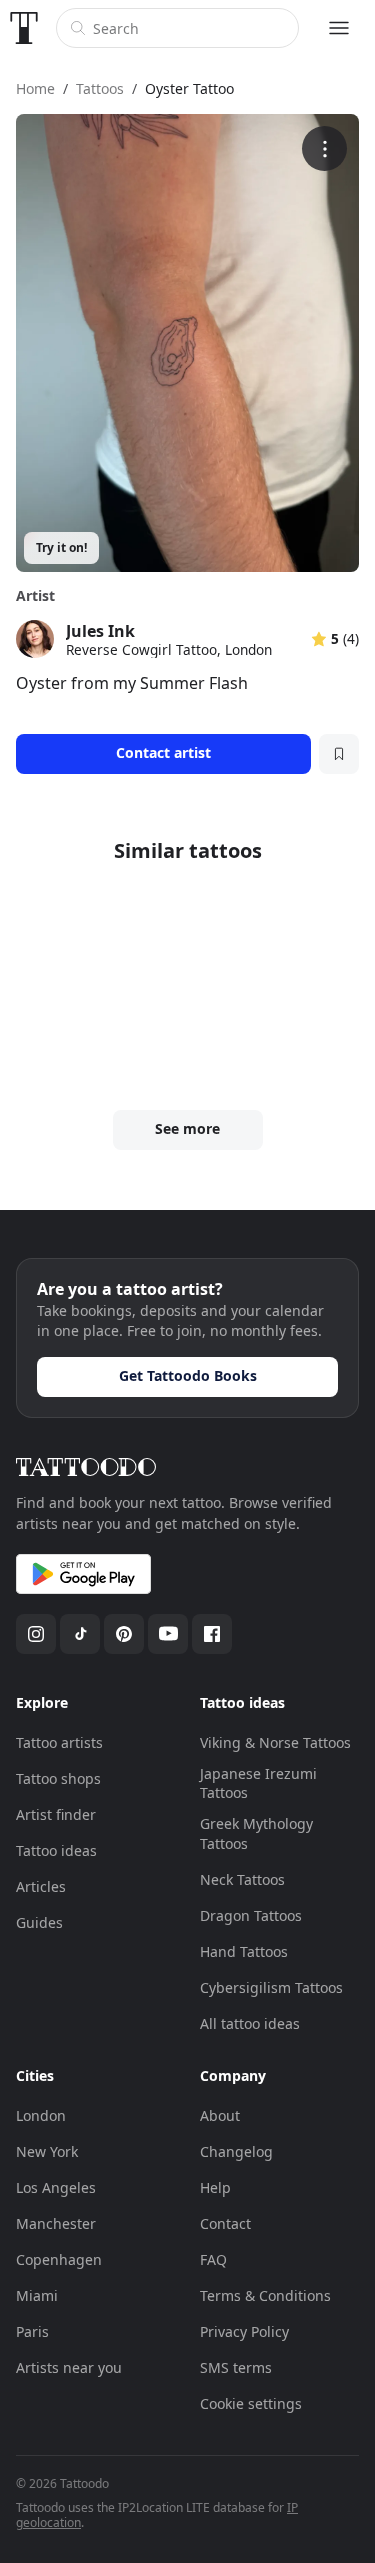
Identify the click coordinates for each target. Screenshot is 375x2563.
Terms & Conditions (265, 2295)
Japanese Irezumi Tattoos (258, 1783)
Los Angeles (56, 2187)
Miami (37, 2295)
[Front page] (24, 28)
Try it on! (61, 547)
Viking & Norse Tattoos (275, 1742)
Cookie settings (251, 2403)
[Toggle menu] (339, 28)
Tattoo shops (58, 1778)
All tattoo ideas (250, 2023)
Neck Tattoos (242, 1879)
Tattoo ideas (56, 1850)
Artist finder (56, 1814)
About (220, 2115)
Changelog (236, 2151)
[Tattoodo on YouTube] (168, 1634)
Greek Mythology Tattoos (256, 1833)
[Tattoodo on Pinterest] (124, 1634)
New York (47, 2151)
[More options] (324, 148)
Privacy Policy (244, 2331)
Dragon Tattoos (251, 1915)
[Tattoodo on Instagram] (36, 1634)
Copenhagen (59, 2259)
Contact (225, 2223)
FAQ (213, 2259)
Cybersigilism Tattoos (271, 1987)
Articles (41, 1886)
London (41, 2115)
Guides (39, 1922)
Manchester (56, 2223)
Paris (32, 2331)
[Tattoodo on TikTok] (80, 1634)
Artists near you (69, 2367)
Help (215, 2187)
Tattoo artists (59, 1742)
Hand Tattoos (244, 1951)
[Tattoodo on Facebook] (212, 1634)
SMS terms (236, 2367)
